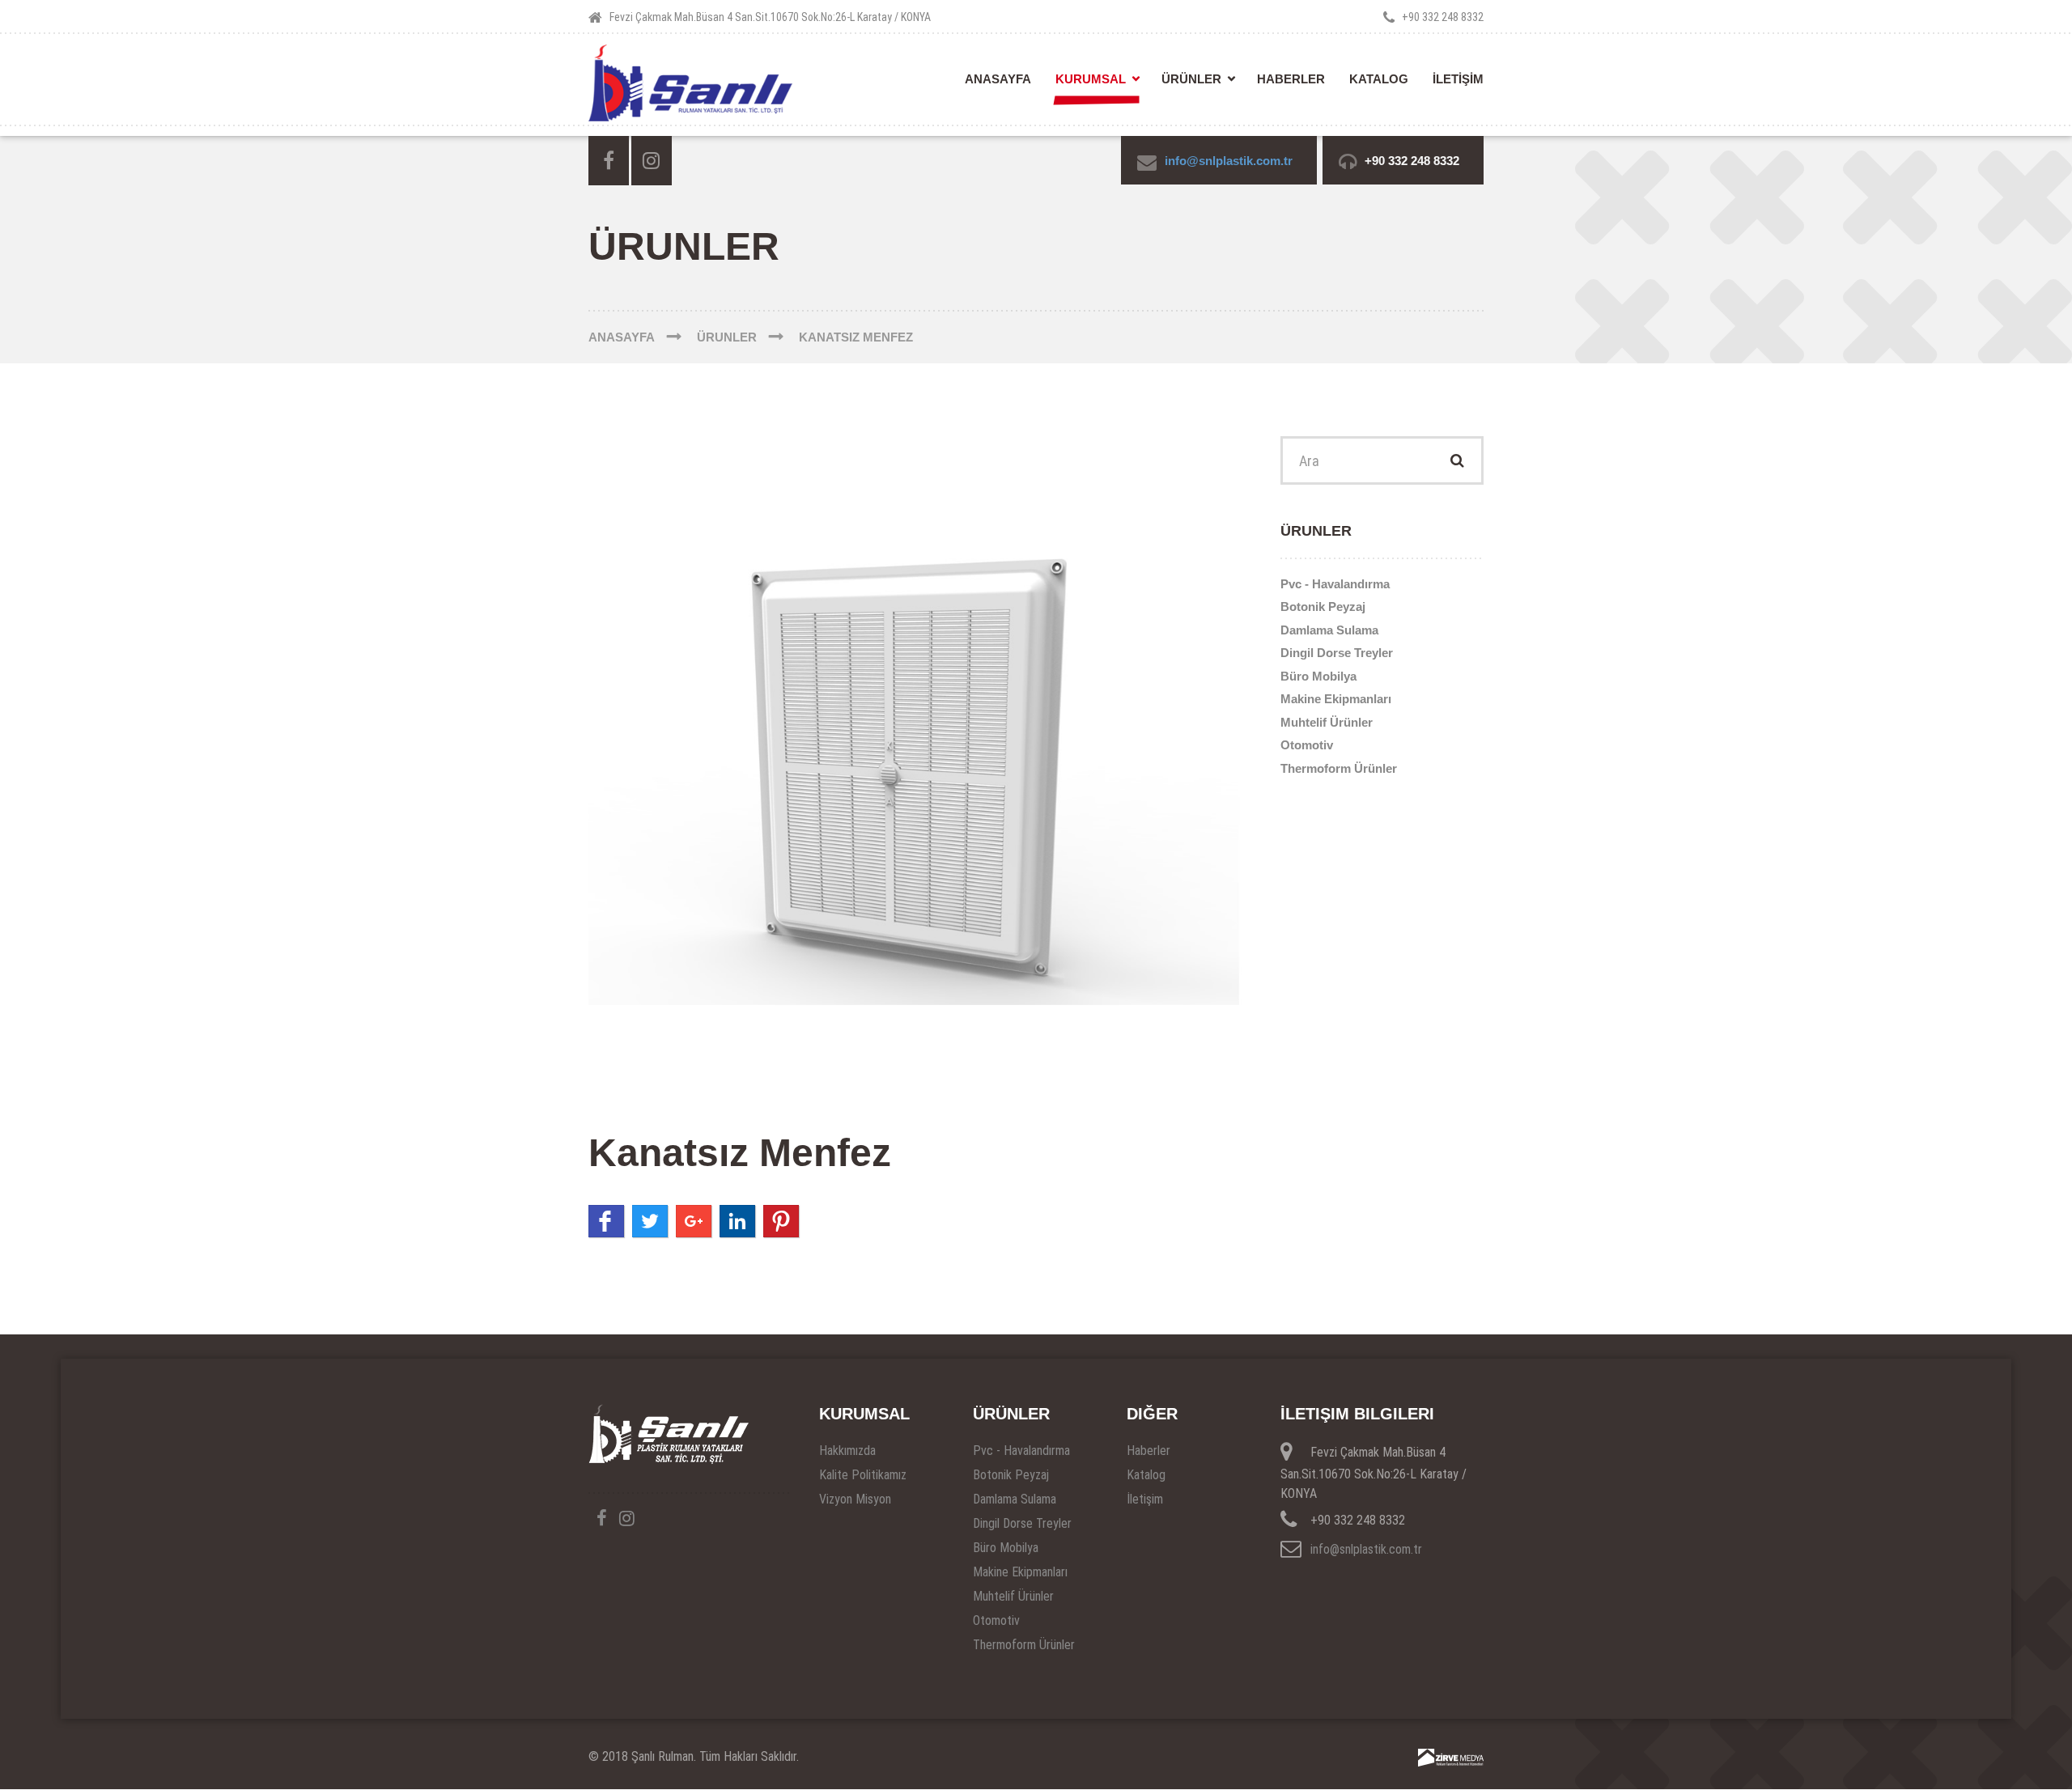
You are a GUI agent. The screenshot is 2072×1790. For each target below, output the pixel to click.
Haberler (1291, 79)
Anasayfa (998, 79)
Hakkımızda (847, 1451)
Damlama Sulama (1329, 630)
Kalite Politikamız (863, 1475)
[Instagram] (652, 161)
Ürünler (1191, 79)
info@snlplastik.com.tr (1229, 161)
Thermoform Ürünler (1339, 768)
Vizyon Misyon (855, 1499)
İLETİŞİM (1458, 79)
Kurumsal (1091, 79)
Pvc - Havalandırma (1335, 584)
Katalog (1379, 79)
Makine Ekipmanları (1336, 699)
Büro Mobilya (1318, 676)
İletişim (1145, 1499)
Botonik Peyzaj (1323, 607)
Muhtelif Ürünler (1327, 722)
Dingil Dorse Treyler (1337, 653)
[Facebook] (609, 161)
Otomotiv (1307, 745)
